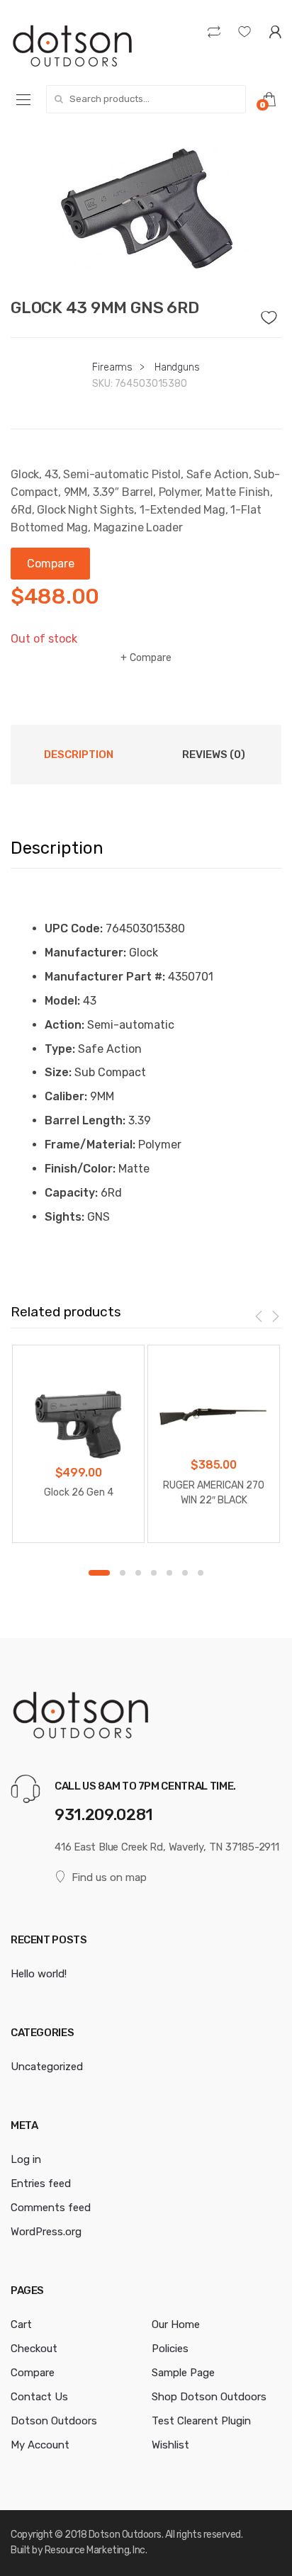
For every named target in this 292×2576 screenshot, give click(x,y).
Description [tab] (79, 755)
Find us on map (109, 1877)
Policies (170, 2349)
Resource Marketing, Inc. (96, 2550)
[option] (146, 208)
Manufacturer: (85, 953)
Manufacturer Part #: (105, 977)
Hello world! (39, 1974)
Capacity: (71, 1193)
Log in (26, 2159)
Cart (21, 2324)
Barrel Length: (85, 1120)
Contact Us (39, 2397)
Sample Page (183, 2373)
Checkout (34, 2349)
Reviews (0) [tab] (214, 755)
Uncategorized (47, 2067)
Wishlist (170, 2445)
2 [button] (123, 1573)
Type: (60, 1049)
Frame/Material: (90, 1145)
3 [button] (138, 1573)
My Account (40, 2445)
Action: (64, 1025)
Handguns (177, 367)
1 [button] (99, 1573)
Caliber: (66, 1096)
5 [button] (169, 1573)
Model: (62, 1001)
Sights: (64, 1217)
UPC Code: (74, 928)
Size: (58, 1072)
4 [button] (154, 1573)
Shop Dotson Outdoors (209, 2397)
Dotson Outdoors (54, 2421)
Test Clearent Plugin (201, 2421)
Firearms (112, 367)
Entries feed (41, 2184)
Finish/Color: (80, 1169)
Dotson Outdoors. (126, 2535)
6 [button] (185, 1573)
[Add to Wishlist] (271, 314)
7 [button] (201, 1573)
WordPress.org (46, 2232)
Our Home (176, 2324)
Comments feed (51, 2208)
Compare (151, 658)
